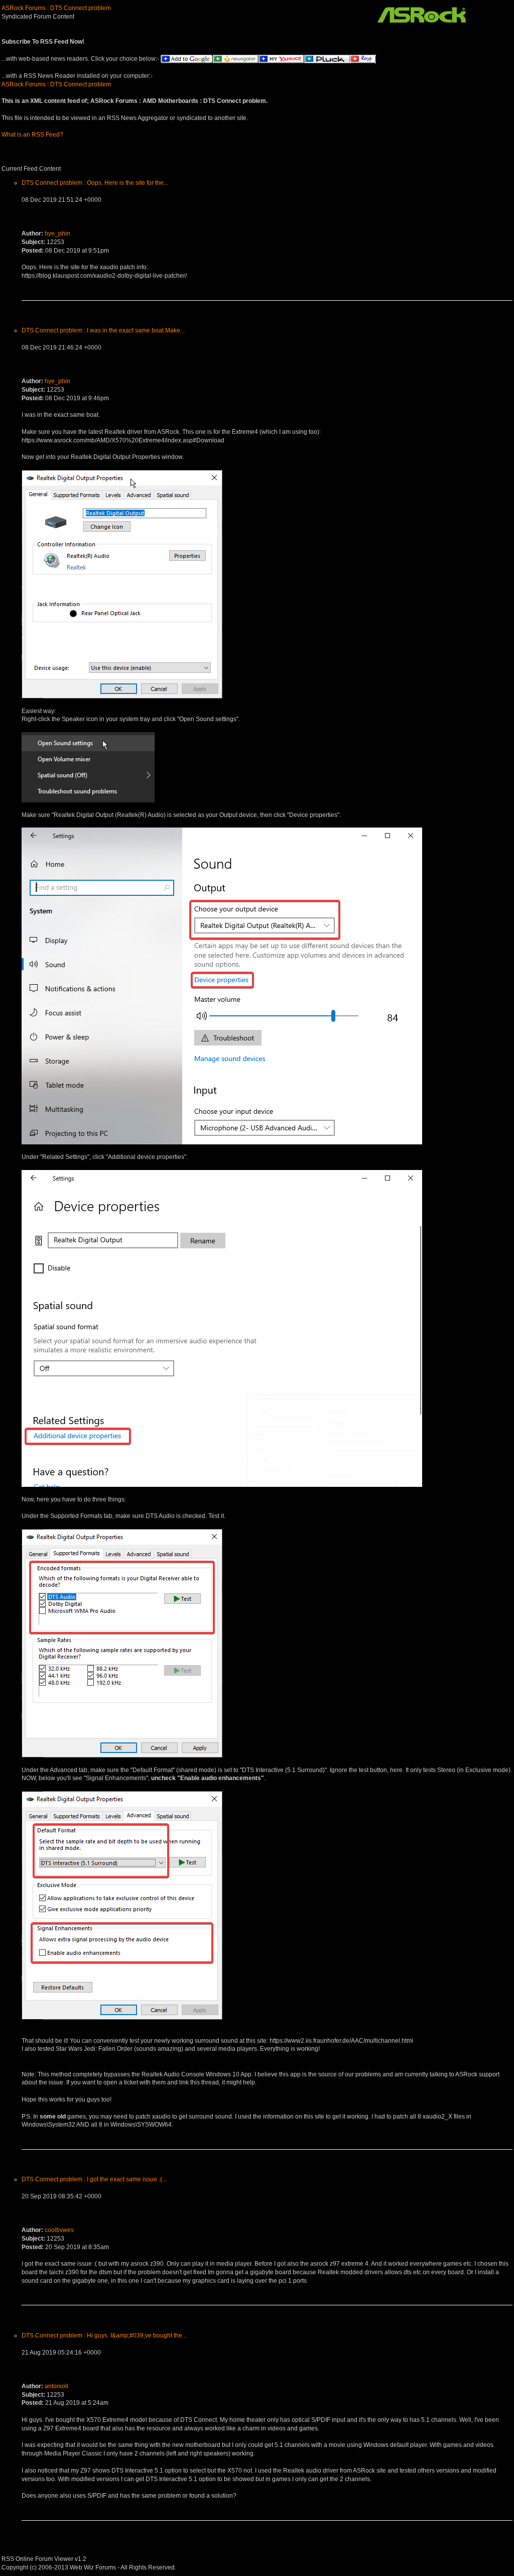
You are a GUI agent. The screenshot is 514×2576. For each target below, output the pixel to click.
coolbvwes (59, 2230)
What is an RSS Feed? (32, 135)
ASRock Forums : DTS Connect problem (56, 8)
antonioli (56, 2386)
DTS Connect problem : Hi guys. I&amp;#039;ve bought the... (104, 2335)
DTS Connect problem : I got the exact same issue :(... (94, 2179)
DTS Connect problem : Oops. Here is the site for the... (95, 183)
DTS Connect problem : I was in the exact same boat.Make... (103, 330)
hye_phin (57, 233)
